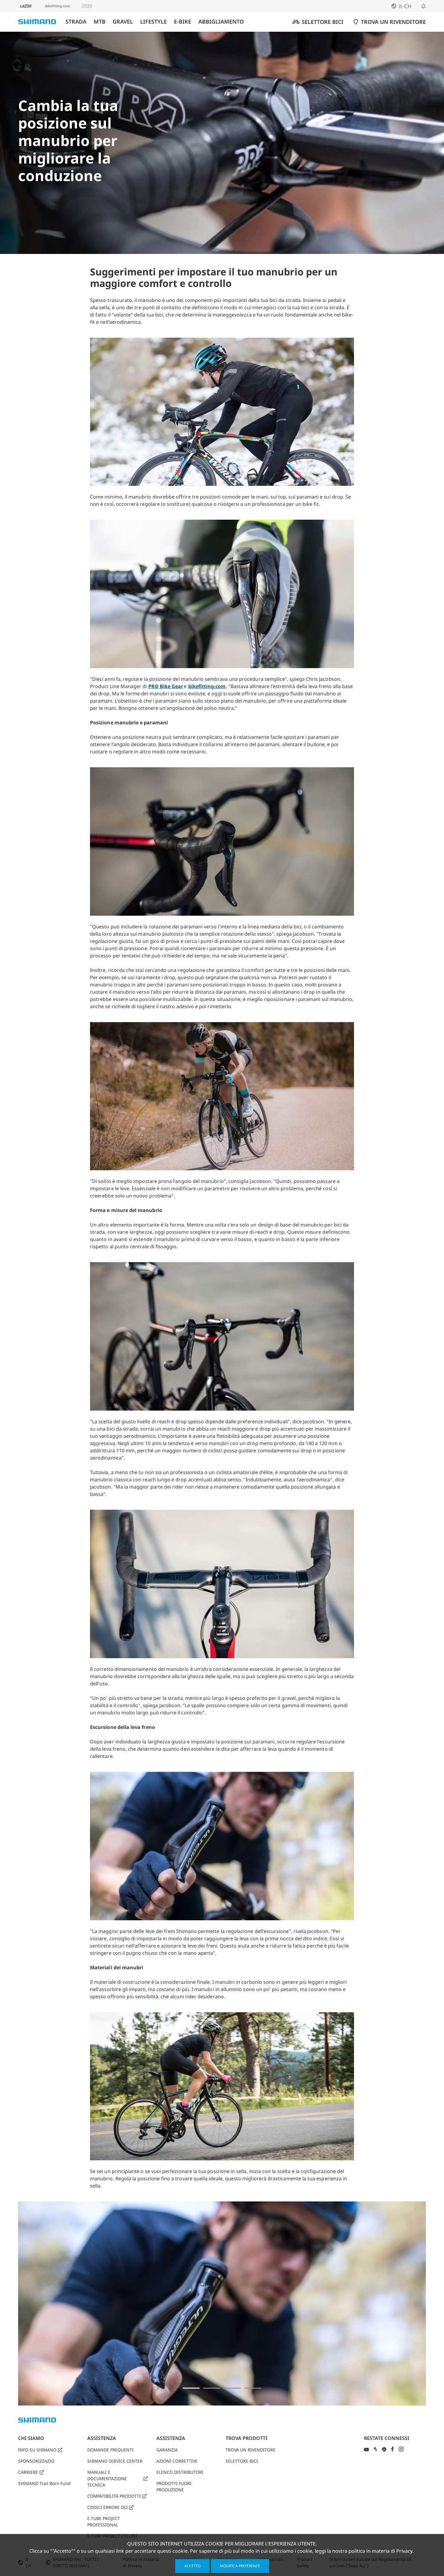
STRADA (76, 22)
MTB (100, 22)
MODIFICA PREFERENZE (240, 2566)
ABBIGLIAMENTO (221, 22)
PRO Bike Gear (166, 686)
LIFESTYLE (153, 22)
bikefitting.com (207, 686)
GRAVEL (123, 22)
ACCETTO (192, 2566)
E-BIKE (183, 22)
